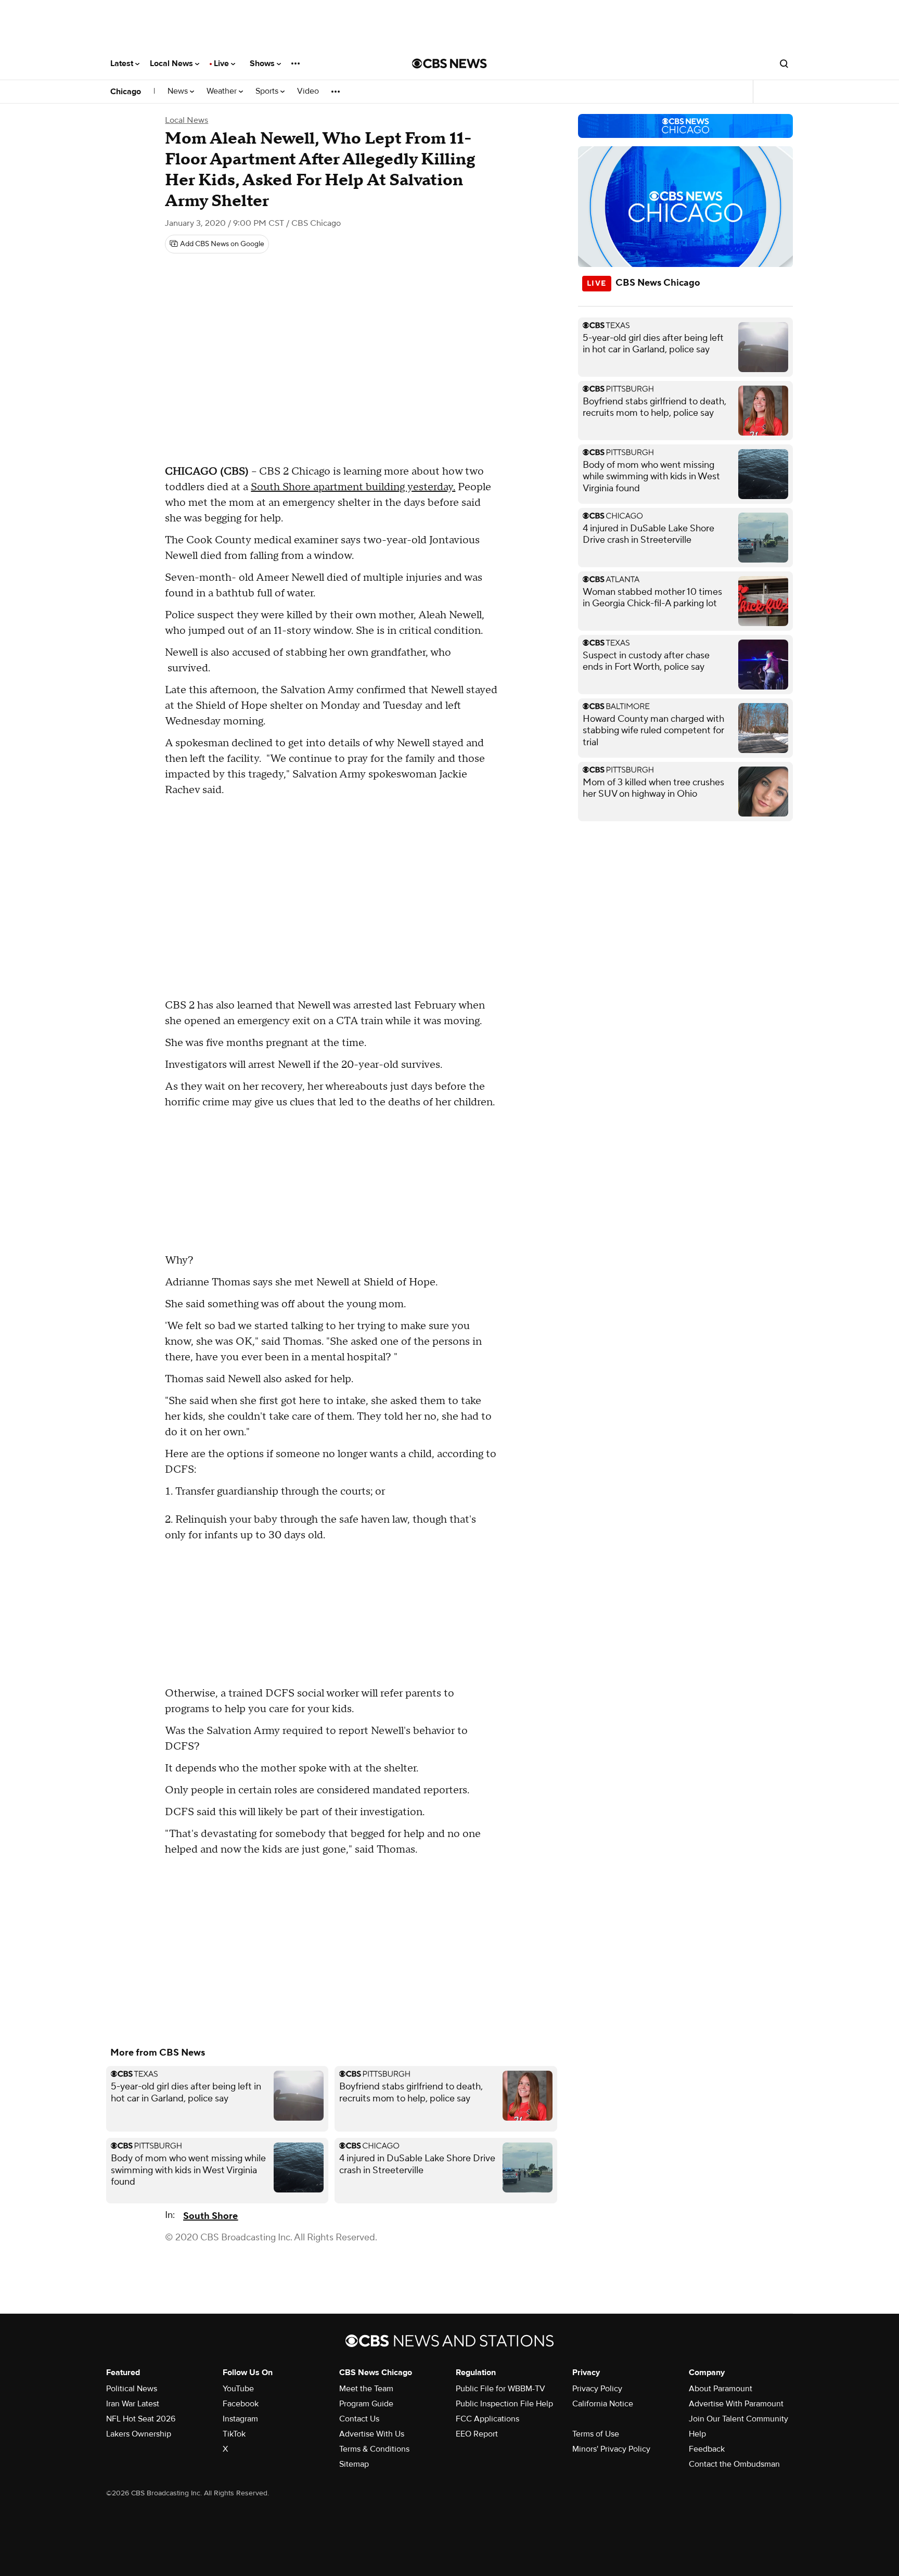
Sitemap (354, 2464)
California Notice (603, 2404)
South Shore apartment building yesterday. (353, 487)
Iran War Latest (133, 2404)
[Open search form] (784, 63)
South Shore (210, 2216)
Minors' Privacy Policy (611, 2449)
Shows (263, 63)
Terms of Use (596, 2434)
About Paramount (721, 2389)
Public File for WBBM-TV (500, 2389)
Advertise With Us (372, 2434)
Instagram (240, 2419)
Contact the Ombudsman (734, 2464)
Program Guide (366, 2404)
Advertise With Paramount (736, 2404)
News (179, 91)
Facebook (241, 2404)
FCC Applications (487, 2419)
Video (308, 91)
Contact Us (359, 2419)
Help (697, 2434)
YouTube (238, 2389)
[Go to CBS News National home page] (449, 63)
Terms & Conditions (374, 2449)
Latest (123, 63)
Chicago (126, 92)
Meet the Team (366, 2389)
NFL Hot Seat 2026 (141, 2419)
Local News (172, 63)
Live (222, 63)
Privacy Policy (597, 2389)
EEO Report (477, 2434)
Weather (223, 91)
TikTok (234, 2434)
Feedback (707, 2449)
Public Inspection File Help (504, 2404)
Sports (268, 91)
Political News (132, 2389)
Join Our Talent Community (739, 2419)
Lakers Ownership (139, 2434)
